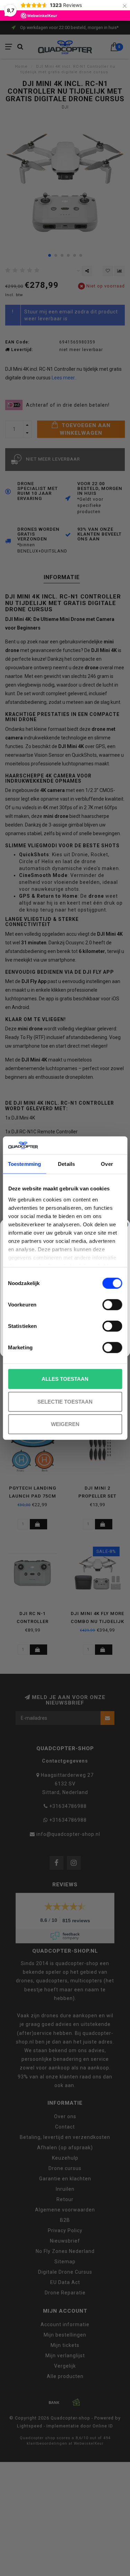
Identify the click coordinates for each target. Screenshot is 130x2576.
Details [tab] (66, 1164)
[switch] (112, 1305)
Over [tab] (107, 1164)
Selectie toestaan (65, 1401)
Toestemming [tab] (24, 1164)
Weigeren (65, 1424)
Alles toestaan (65, 1379)
